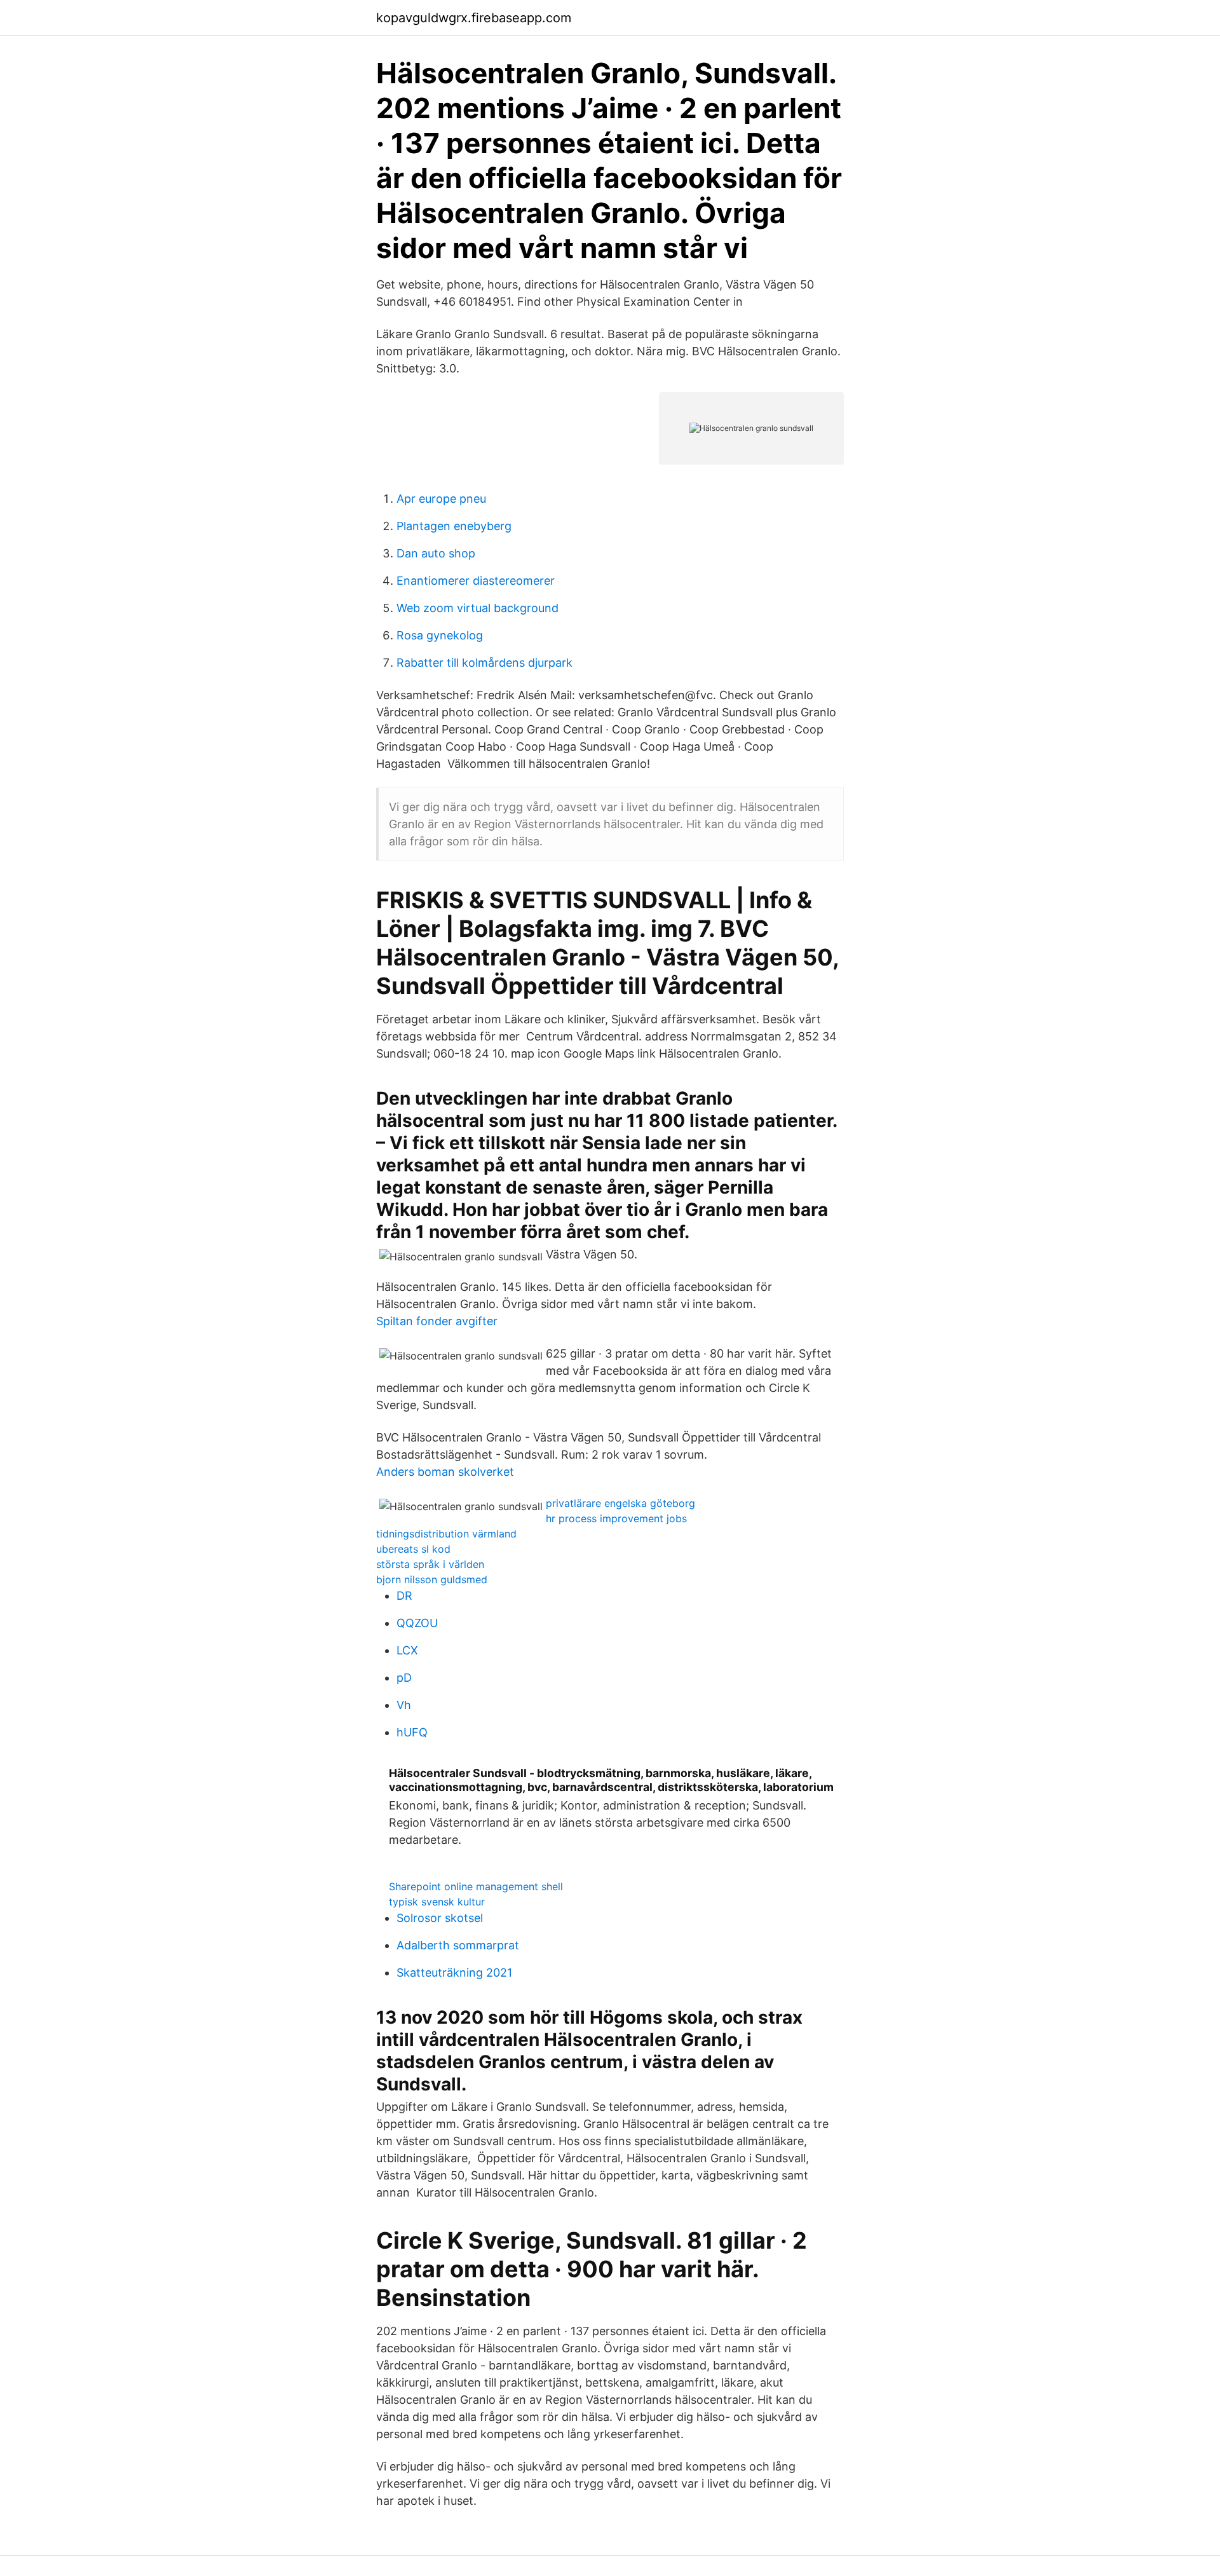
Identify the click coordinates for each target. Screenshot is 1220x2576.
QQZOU (417, 1623)
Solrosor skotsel (440, 1918)
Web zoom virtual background (478, 608)
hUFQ (412, 1732)
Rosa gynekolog (440, 635)
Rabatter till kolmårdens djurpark (485, 663)
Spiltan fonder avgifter (437, 1321)
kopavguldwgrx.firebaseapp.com (474, 18)
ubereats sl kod (413, 1549)
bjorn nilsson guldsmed (432, 1579)
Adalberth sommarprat (458, 1945)
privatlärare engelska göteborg (620, 1503)
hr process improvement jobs (616, 1518)
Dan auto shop (436, 553)
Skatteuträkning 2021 (454, 1973)
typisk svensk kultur (437, 1902)
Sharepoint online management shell (476, 1886)
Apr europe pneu (441, 499)
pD (404, 1678)
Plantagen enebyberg (454, 526)
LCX (407, 1650)
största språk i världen (430, 1564)
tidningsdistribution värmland (446, 1534)
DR (404, 1596)
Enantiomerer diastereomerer (476, 581)
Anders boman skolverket (445, 1472)
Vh (404, 1705)
